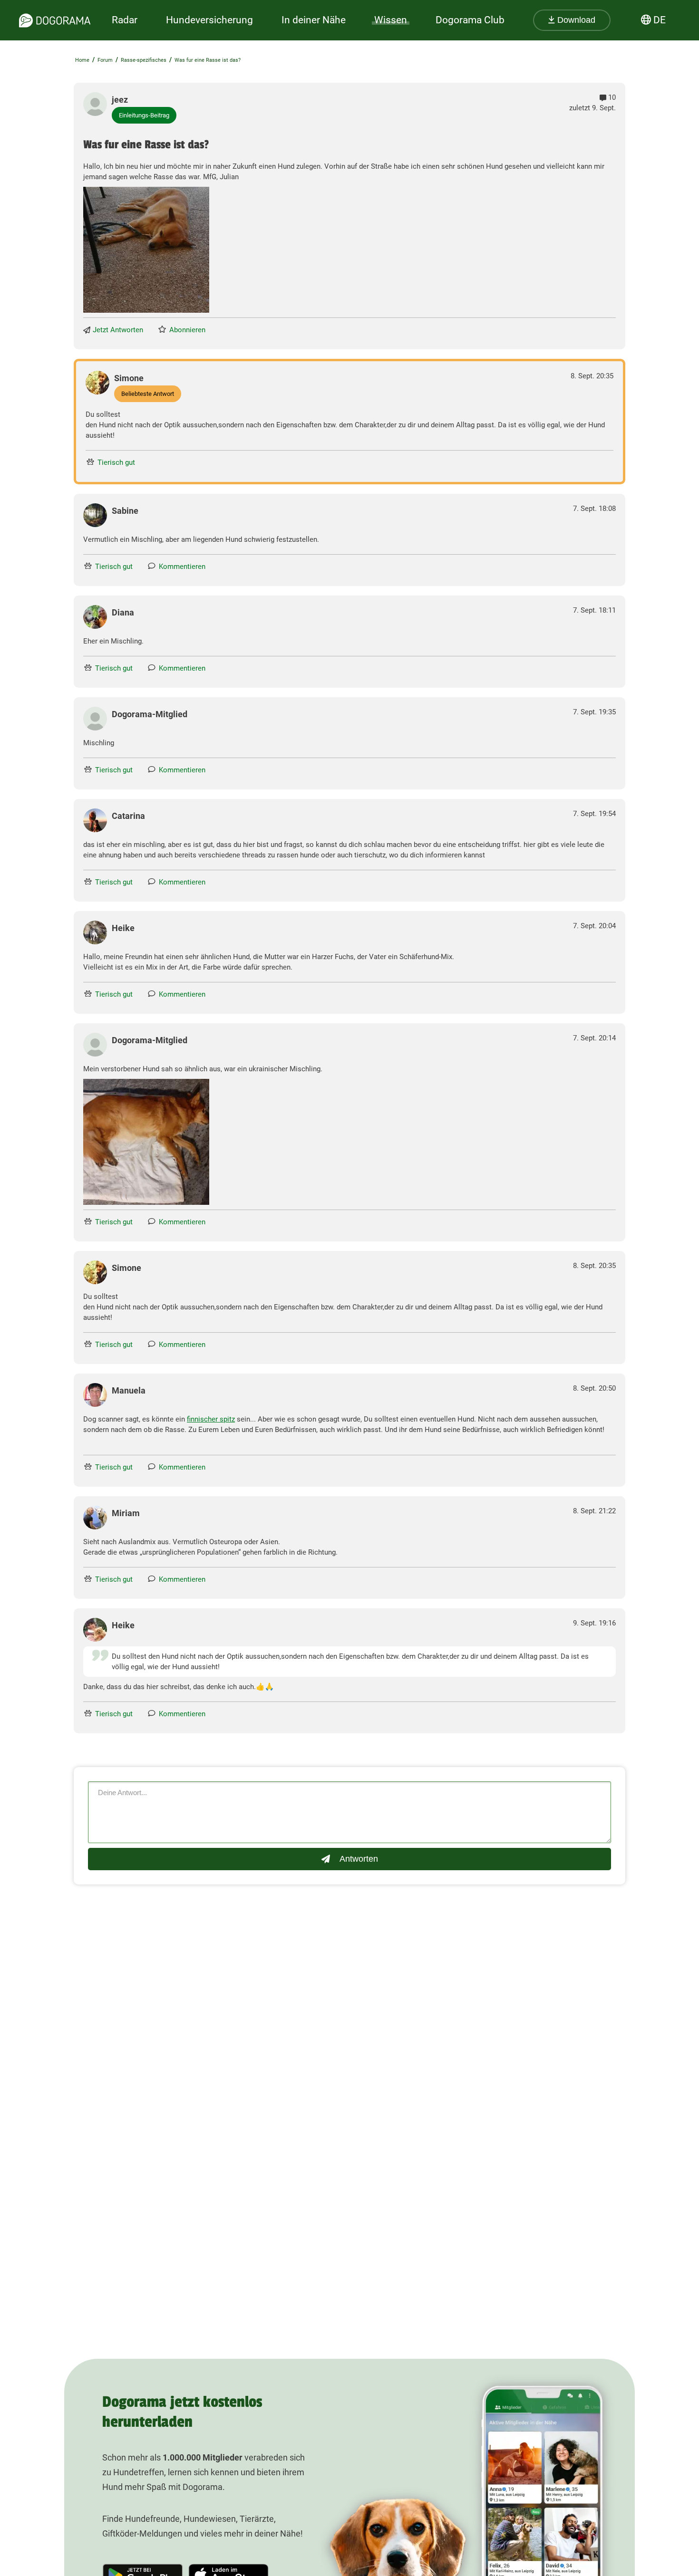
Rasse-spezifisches (144, 60)
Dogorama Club (470, 20)
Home (82, 60)
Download (575, 20)
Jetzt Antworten (118, 330)
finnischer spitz (211, 1419)
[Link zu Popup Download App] (146, 250)
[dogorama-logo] (55, 20)
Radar (125, 20)
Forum (105, 60)
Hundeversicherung (209, 20)
